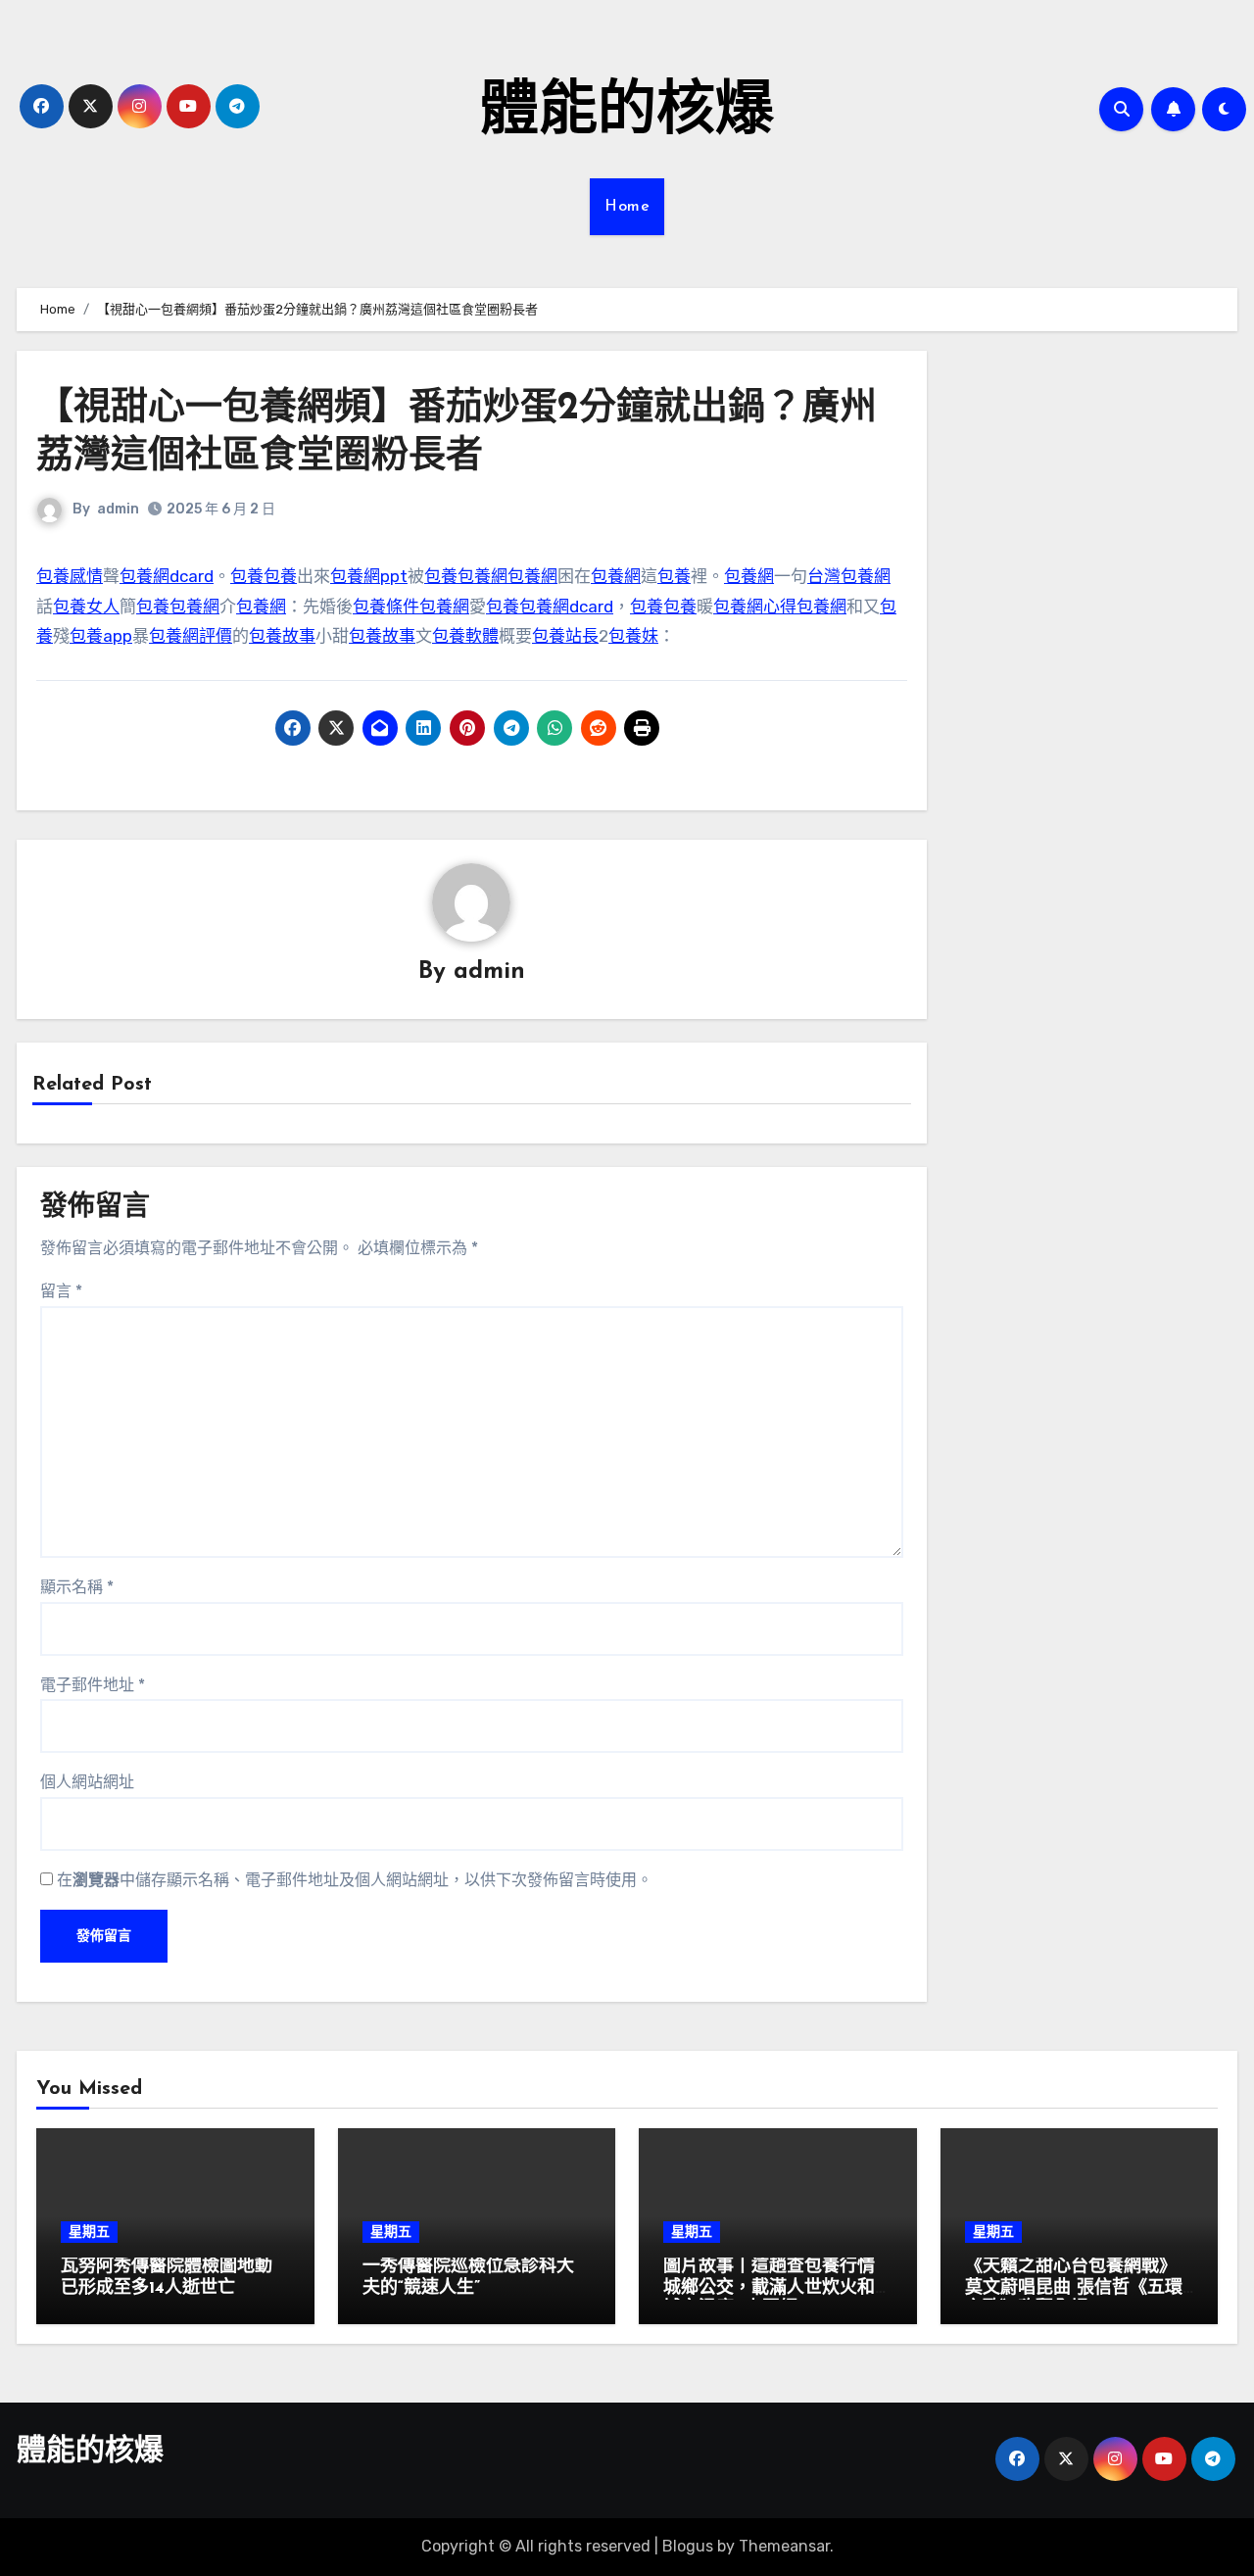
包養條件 (386, 607)
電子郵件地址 (93, 1685)
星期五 (89, 2232)
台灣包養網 (849, 576)
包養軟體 (465, 636)
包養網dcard (167, 576)
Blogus (688, 2546)
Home (627, 207)
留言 (61, 1291)
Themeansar (784, 2546)
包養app (101, 636)
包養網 (482, 576)
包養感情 (70, 576)
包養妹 (633, 636)
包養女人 (86, 607)
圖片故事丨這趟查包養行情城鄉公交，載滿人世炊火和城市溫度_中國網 (769, 2288)
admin (118, 509)
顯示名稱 (77, 1587)
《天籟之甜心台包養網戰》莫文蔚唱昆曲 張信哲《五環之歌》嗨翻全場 (1074, 2288)
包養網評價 (191, 636)
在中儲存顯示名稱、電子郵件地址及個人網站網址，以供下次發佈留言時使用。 (355, 1880)
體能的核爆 (627, 114)
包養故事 (282, 636)
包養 (247, 576)
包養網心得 (755, 607)
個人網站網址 (87, 1782)
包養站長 (565, 636)
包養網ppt (369, 576)
